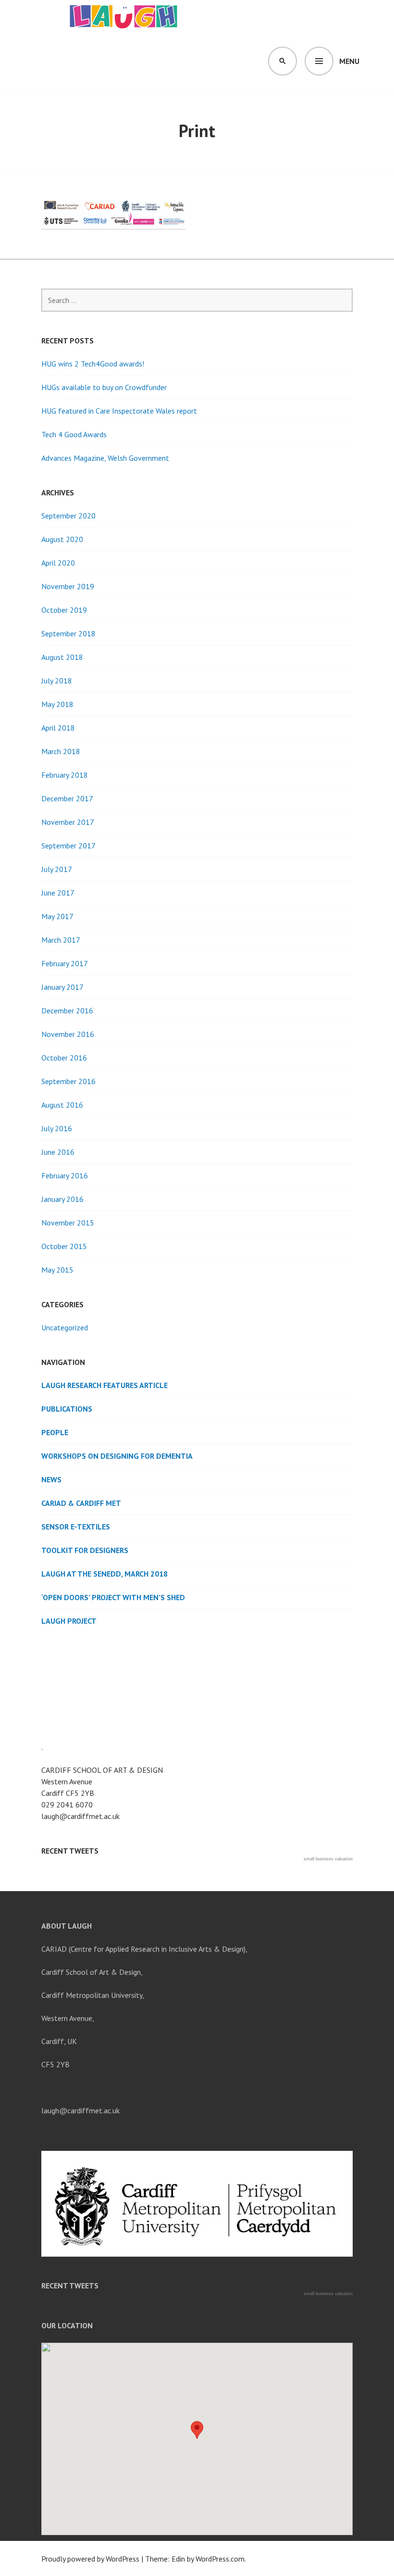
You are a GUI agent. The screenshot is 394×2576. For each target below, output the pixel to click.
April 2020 (58, 563)
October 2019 (64, 610)
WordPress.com (220, 2559)
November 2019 (68, 586)
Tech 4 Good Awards (74, 434)
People (55, 1432)
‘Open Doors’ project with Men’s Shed (113, 1597)
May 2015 (57, 1270)
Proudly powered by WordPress (90, 2559)
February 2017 (65, 963)
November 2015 (68, 1223)
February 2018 (65, 775)
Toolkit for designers (85, 1550)
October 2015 (64, 1246)
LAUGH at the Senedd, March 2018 (105, 1574)
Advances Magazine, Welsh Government (105, 458)
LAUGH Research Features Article (105, 1385)
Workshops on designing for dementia (117, 1456)
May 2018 (57, 704)
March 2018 (61, 751)
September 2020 (68, 516)
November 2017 (68, 822)
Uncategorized (65, 1327)
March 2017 (61, 940)
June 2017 (58, 893)
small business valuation (328, 1859)
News (51, 1479)
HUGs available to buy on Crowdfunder (104, 387)
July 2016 (57, 1128)
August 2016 (62, 1105)
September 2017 (68, 846)
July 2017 (57, 869)
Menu (349, 61)
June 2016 (58, 1152)
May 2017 (57, 916)
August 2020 (62, 539)
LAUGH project (69, 1621)
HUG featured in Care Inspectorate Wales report (119, 411)
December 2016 (67, 1010)
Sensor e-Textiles (76, 1527)
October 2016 (64, 1058)
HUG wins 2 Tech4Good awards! (93, 364)
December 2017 (67, 798)
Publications (67, 1409)
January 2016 (62, 1199)
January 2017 (62, 987)
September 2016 (68, 1081)
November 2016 (68, 1034)
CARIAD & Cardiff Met (81, 1503)
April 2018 (58, 728)
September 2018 (68, 633)
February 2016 (65, 1175)
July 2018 (57, 681)
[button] (197, 2430)
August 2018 (62, 657)
